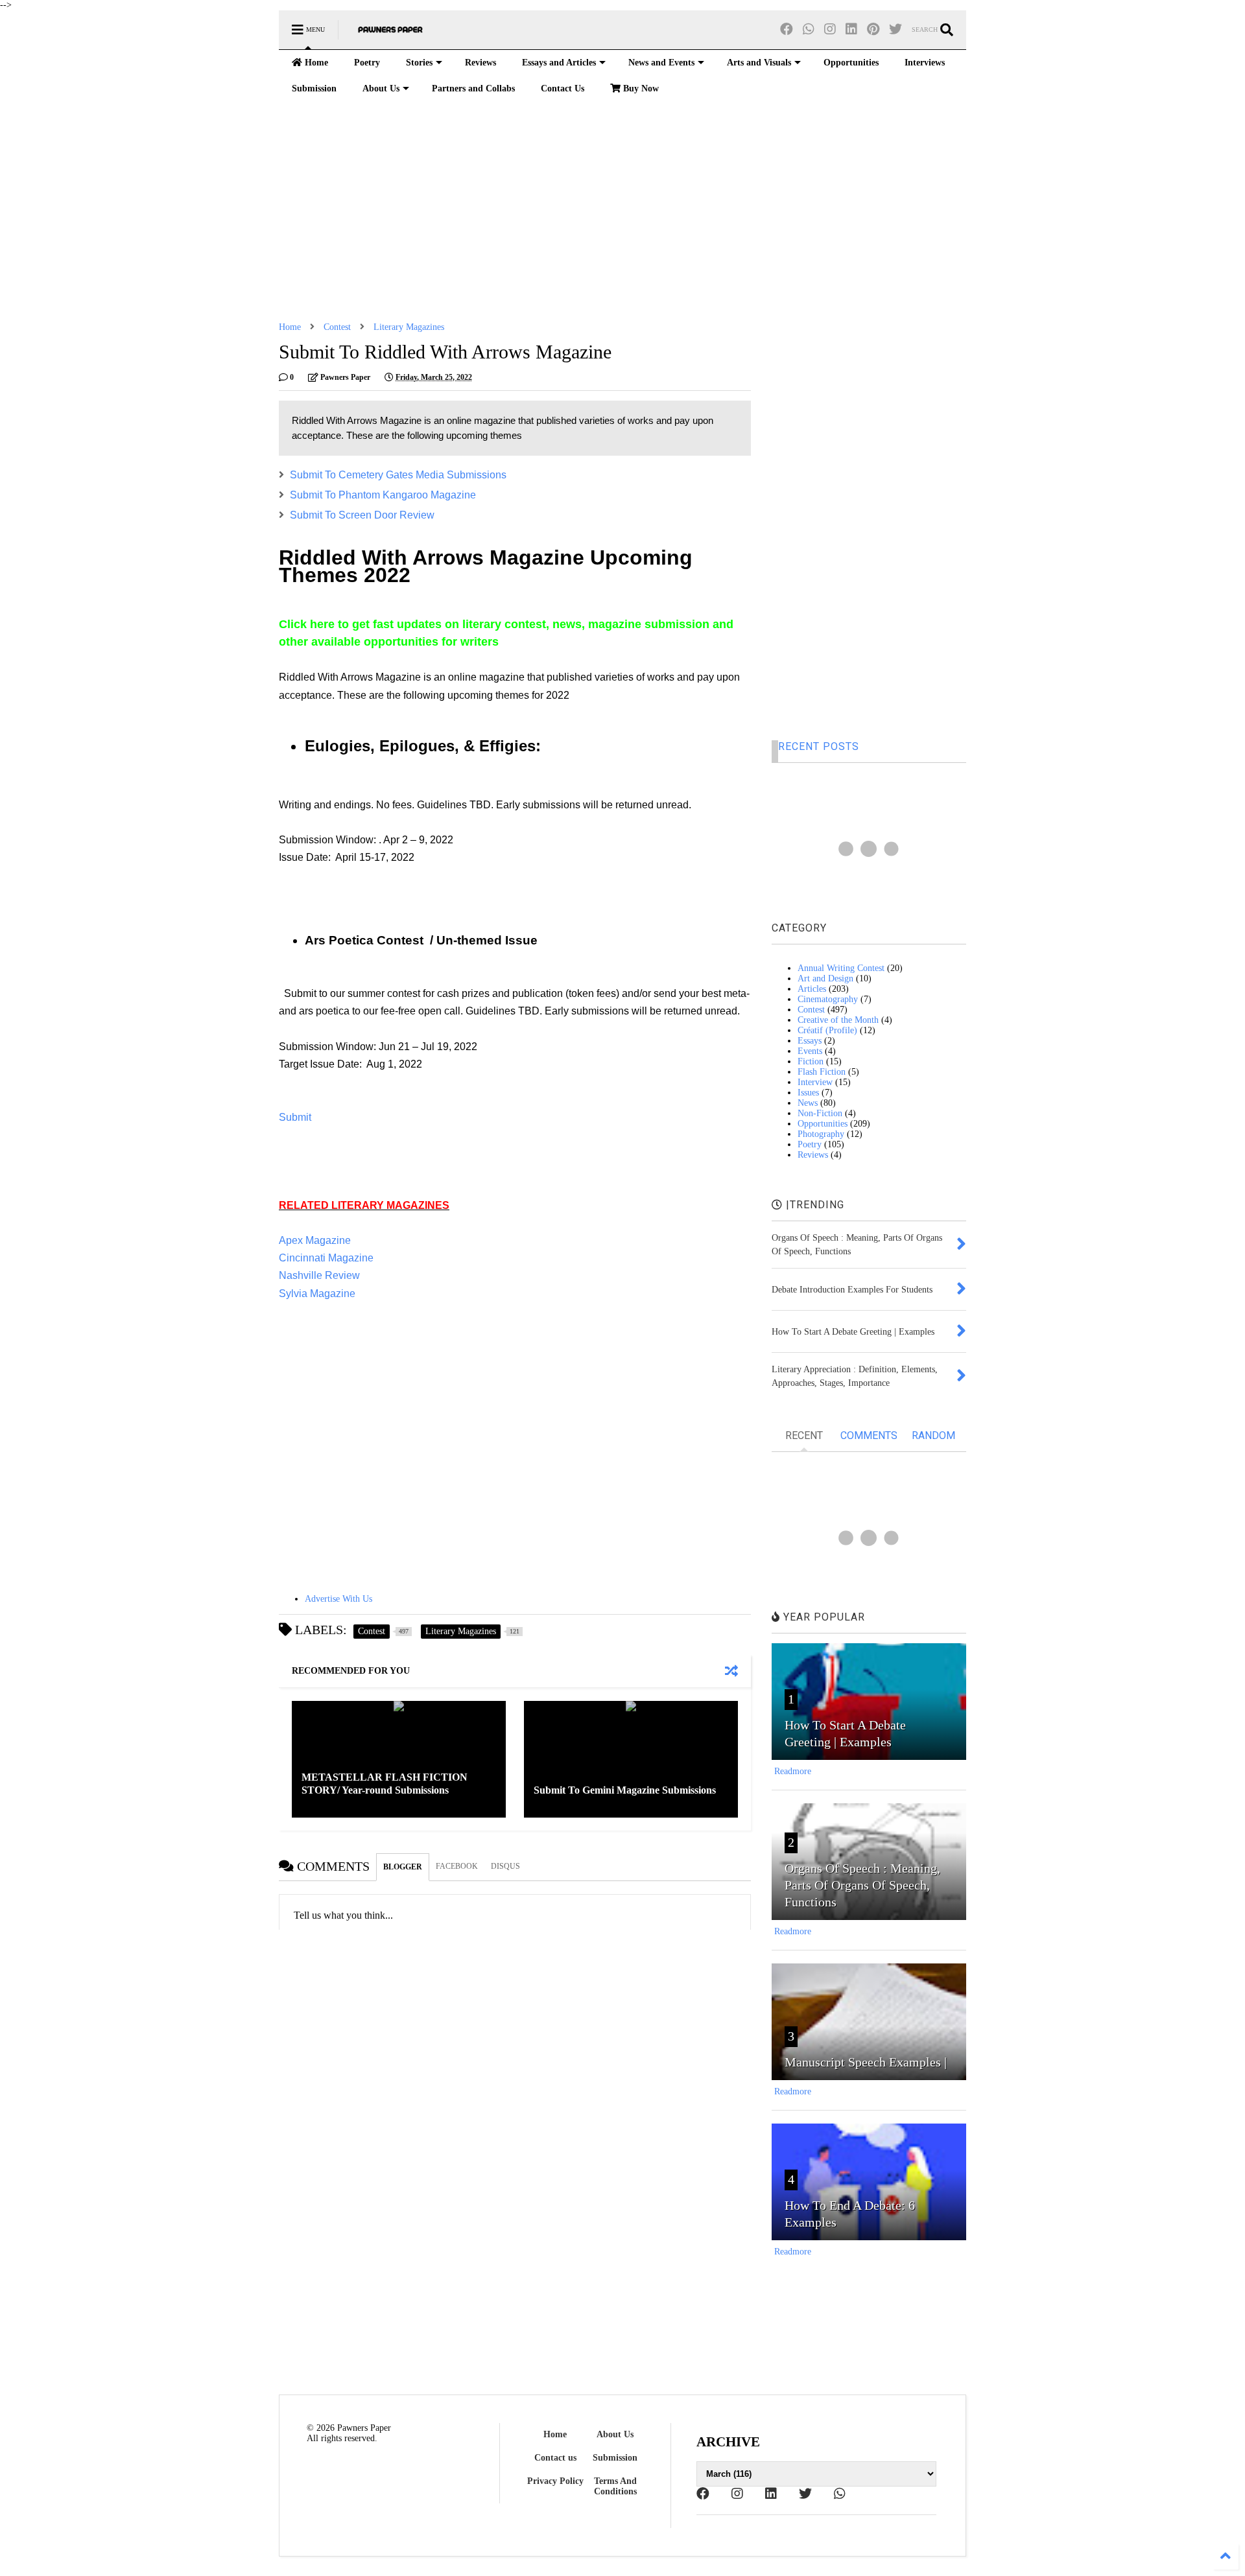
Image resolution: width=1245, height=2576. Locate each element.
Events (810, 1051)
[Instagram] (830, 29)
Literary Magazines (409, 327)
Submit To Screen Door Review (362, 515)
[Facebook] (787, 29)
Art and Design (825, 978)
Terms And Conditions (615, 2486)
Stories (419, 63)
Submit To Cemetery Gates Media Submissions (398, 475)
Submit (295, 1117)
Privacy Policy (555, 2481)
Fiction (811, 1061)
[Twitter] (895, 29)
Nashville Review (319, 1275)
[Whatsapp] (809, 29)
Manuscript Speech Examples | (866, 2062)
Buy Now (640, 88)
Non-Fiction (820, 1113)
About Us (381, 88)
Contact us (555, 2458)
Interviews (925, 63)
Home (315, 63)
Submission (314, 88)
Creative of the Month (838, 1020)
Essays (810, 1041)
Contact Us (563, 88)
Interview (815, 1082)
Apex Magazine (315, 1240)
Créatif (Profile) (827, 1030)
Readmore (793, 1771)
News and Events (661, 63)
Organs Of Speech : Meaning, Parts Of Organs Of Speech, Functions (862, 1885)
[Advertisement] (622, 212)
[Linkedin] (851, 29)
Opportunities (851, 63)
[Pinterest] (873, 29)
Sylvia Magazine (317, 1294)
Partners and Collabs (473, 88)
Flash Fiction (822, 1072)
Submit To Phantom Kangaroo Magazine (383, 495)
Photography (821, 1134)
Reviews (480, 63)
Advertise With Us (338, 1599)
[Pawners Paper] (390, 34)
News (808, 1103)
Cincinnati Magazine (326, 1258)
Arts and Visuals (759, 63)
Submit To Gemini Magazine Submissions (625, 1790)
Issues (808, 1093)
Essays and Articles (559, 63)
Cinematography (828, 999)
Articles (812, 989)
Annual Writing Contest (841, 968)
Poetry (367, 63)
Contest (337, 327)
